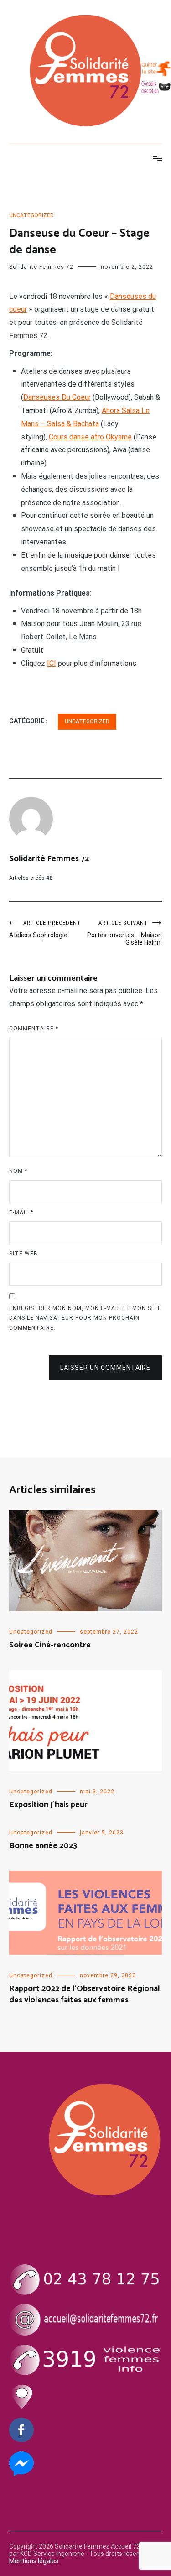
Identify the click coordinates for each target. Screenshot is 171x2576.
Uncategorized (31, 215)
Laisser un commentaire (105, 1368)
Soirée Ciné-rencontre (50, 1645)
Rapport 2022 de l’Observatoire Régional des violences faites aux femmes (85, 1994)
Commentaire (34, 1029)
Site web (23, 1254)
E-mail (21, 1212)
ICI (52, 663)
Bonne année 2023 (43, 1846)
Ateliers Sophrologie (45, 929)
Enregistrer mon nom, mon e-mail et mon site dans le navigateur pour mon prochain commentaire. (85, 1318)
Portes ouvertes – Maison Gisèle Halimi (124, 933)
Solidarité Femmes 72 (41, 267)
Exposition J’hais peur (48, 1805)
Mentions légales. (34, 2561)
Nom (18, 1171)
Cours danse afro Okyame (90, 437)
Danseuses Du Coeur (57, 397)
